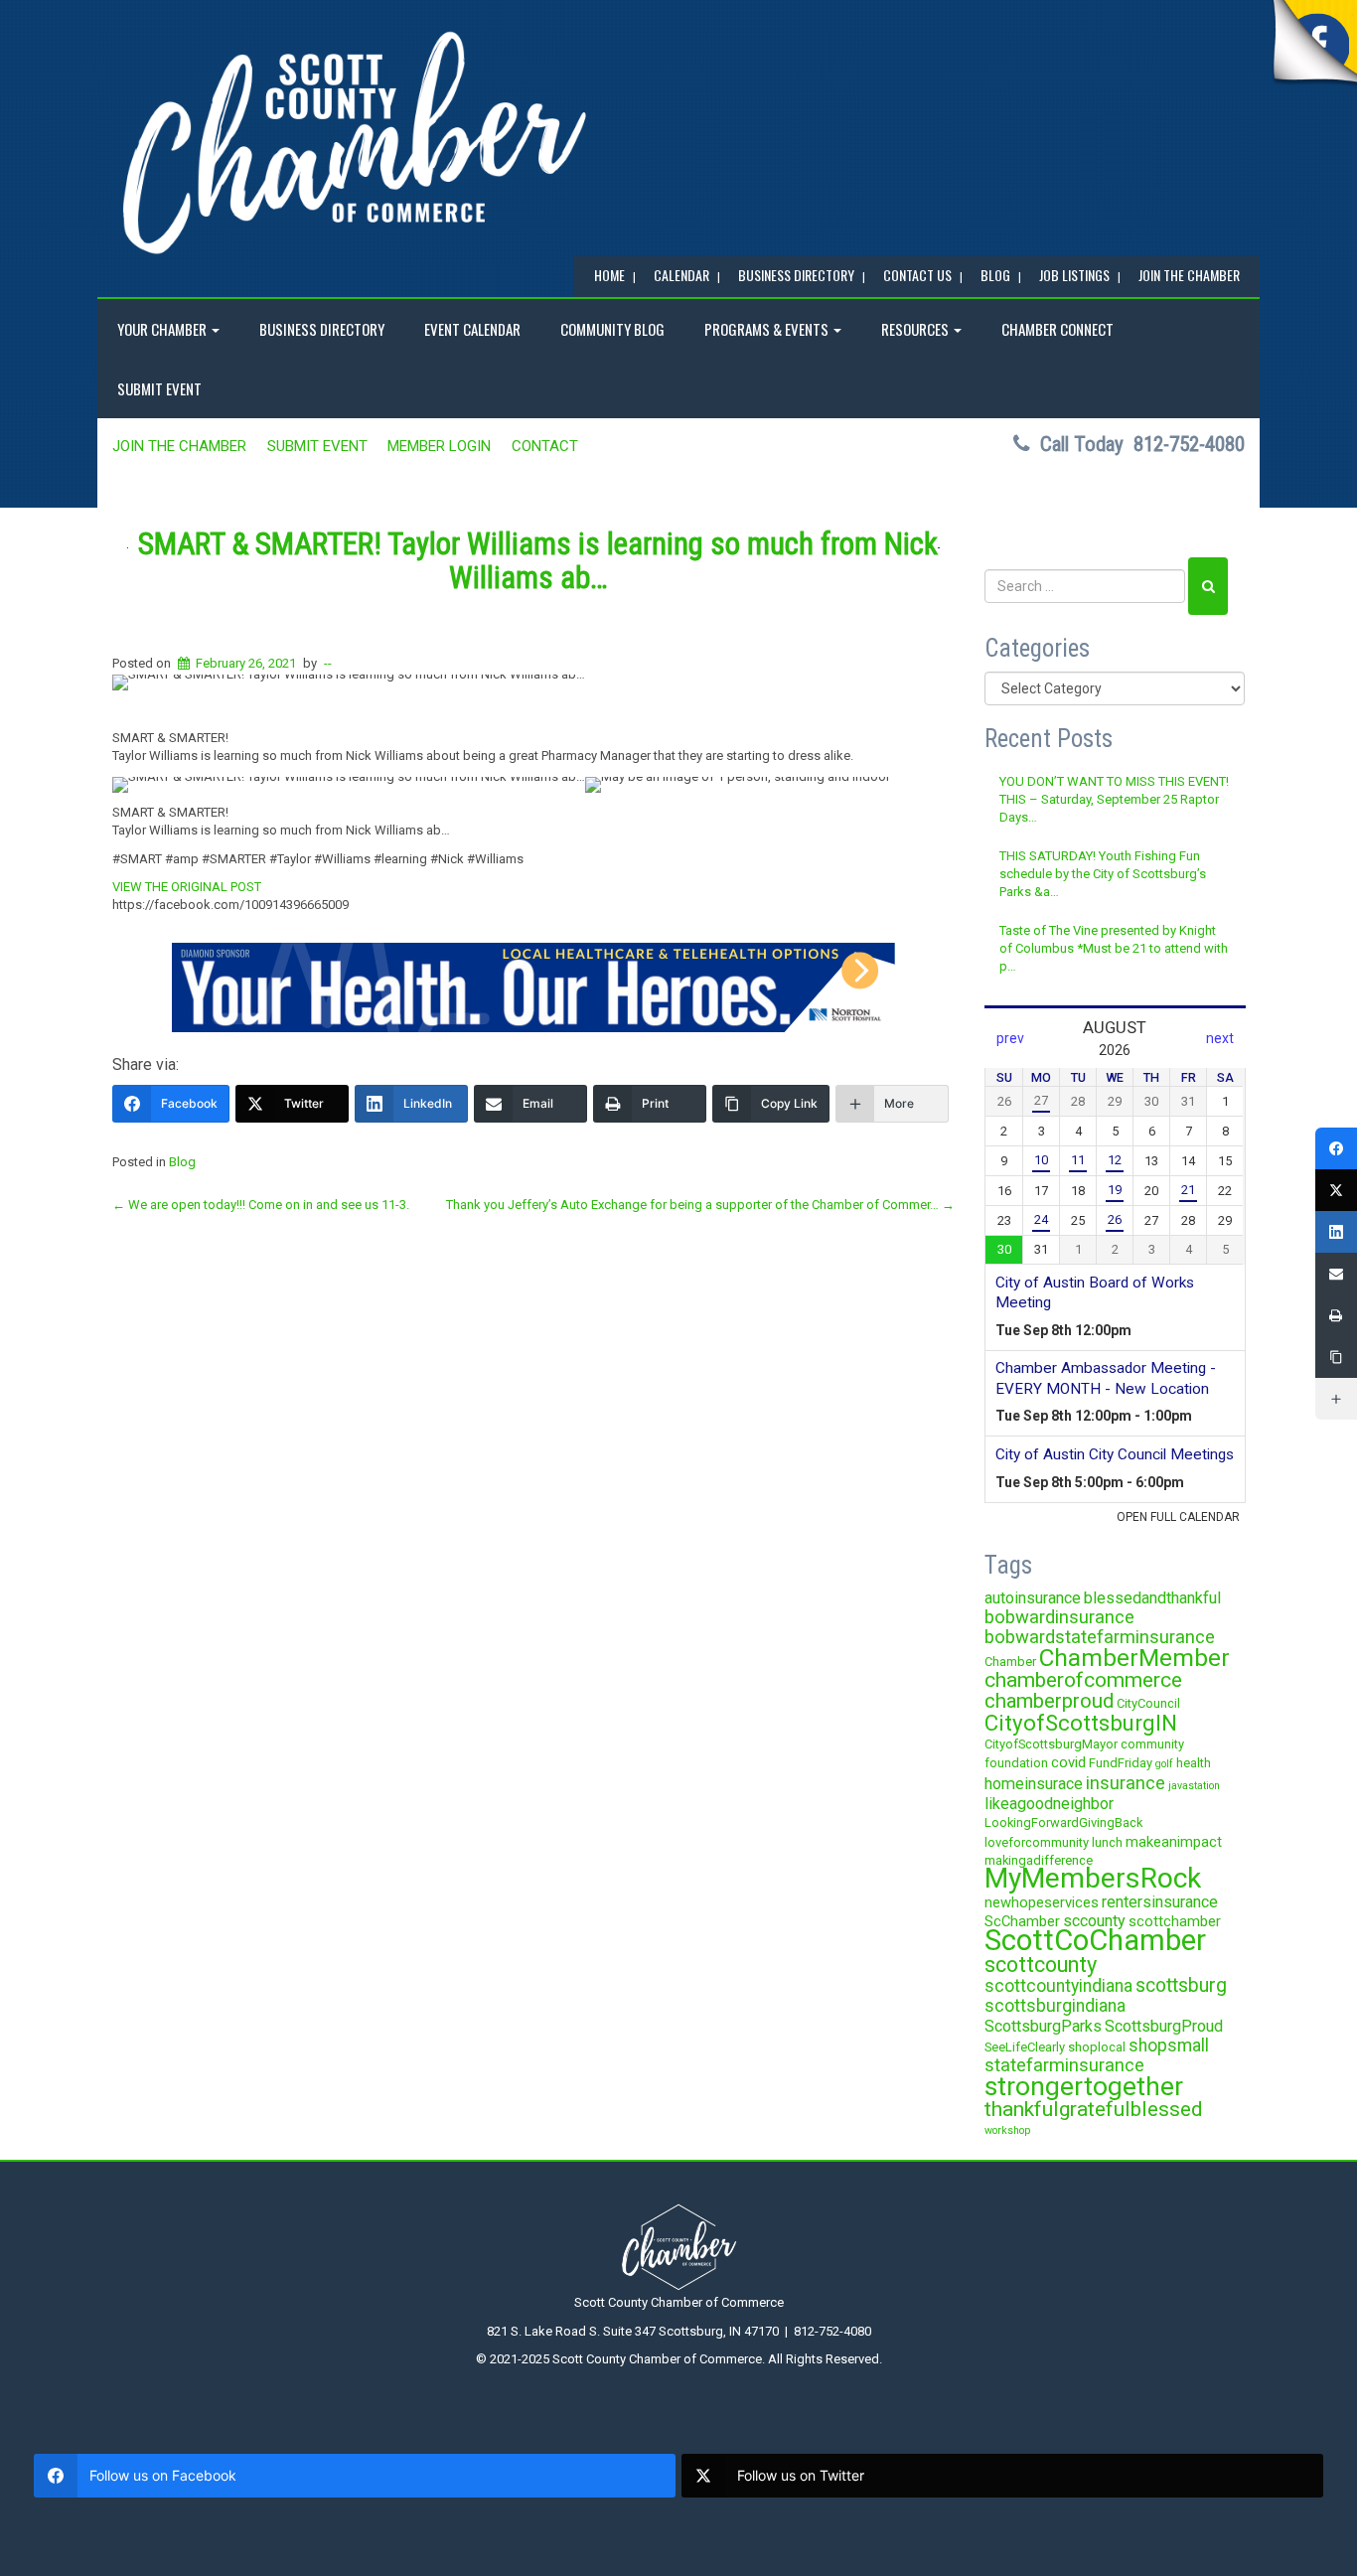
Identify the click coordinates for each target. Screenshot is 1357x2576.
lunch (1107, 1842)
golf (1164, 1764)
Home (609, 275)
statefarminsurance (1064, 2065)
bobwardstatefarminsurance (1100, 1637)
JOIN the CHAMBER (1189, 275)
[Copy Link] (1336, 1357)
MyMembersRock (1093, 1878)
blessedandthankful (1152, 1598)
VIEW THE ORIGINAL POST (187, 887)
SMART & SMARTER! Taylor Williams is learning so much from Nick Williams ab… (538, 561)
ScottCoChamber (1095, 1940)
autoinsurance (1033, 1598)
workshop (1007, 2130)
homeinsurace (1034, 1784)
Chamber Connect (1057, 329)
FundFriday (1121, 1763)
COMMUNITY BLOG (612, 329)
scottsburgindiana (1055, 2006)
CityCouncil (1148, 1703)
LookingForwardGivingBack (1063, 1822)
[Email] (1336, 1274)
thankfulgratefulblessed (1094, 2109)
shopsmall (1169, 2046)
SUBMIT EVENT (159, 388)
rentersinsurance (1160, 1902)
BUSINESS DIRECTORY (796, 275)
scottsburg (1181, 1985)
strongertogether (1084, 2086)
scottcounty (1041, 1965)
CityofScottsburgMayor (1051, 1744)
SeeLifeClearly (1025, 2047)
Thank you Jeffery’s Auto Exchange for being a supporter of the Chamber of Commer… (700, 1205)
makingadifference (1039, 1860)
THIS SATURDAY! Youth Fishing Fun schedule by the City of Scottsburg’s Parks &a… (1103, 874)
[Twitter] (1336, 1190)
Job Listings (1074, 275)
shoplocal (1097, 2047)
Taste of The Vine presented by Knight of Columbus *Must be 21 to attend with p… (1114, 949)
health (1194, 1763)
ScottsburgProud (1164, 2026)
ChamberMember (1134, 1658)
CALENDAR (681, 275)
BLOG (995, 275)
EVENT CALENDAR (472, 329)
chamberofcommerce (1083, 1680)
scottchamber (1175, 1921)
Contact (545, 446)
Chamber (1010, 1662)
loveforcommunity (1037, 1842)
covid (1068, 1762)
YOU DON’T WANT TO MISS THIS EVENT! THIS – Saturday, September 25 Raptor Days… (1114, 800)
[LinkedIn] (1336, 1232)
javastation (1194, 1786)
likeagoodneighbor (1049, 1804)
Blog (182, 1162)
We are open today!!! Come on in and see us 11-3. (261, 1205)
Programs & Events (768, 329)
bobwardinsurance (1059, 1617)
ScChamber (1022, 1921)
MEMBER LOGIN (439, 446)
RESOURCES (916, 329)
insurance (1126, 1783)
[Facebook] (1336, 1148)
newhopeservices (1042, 1902)
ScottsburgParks (1043, 2026)
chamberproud (1049, 1701)
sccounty (1094, 1921)
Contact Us (917, 275)
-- (328, 663)
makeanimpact (1174, 1842)
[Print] (1336, 1315)
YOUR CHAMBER (163, 329)
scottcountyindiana (1058, 1986)
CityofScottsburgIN (1081, 1723)
